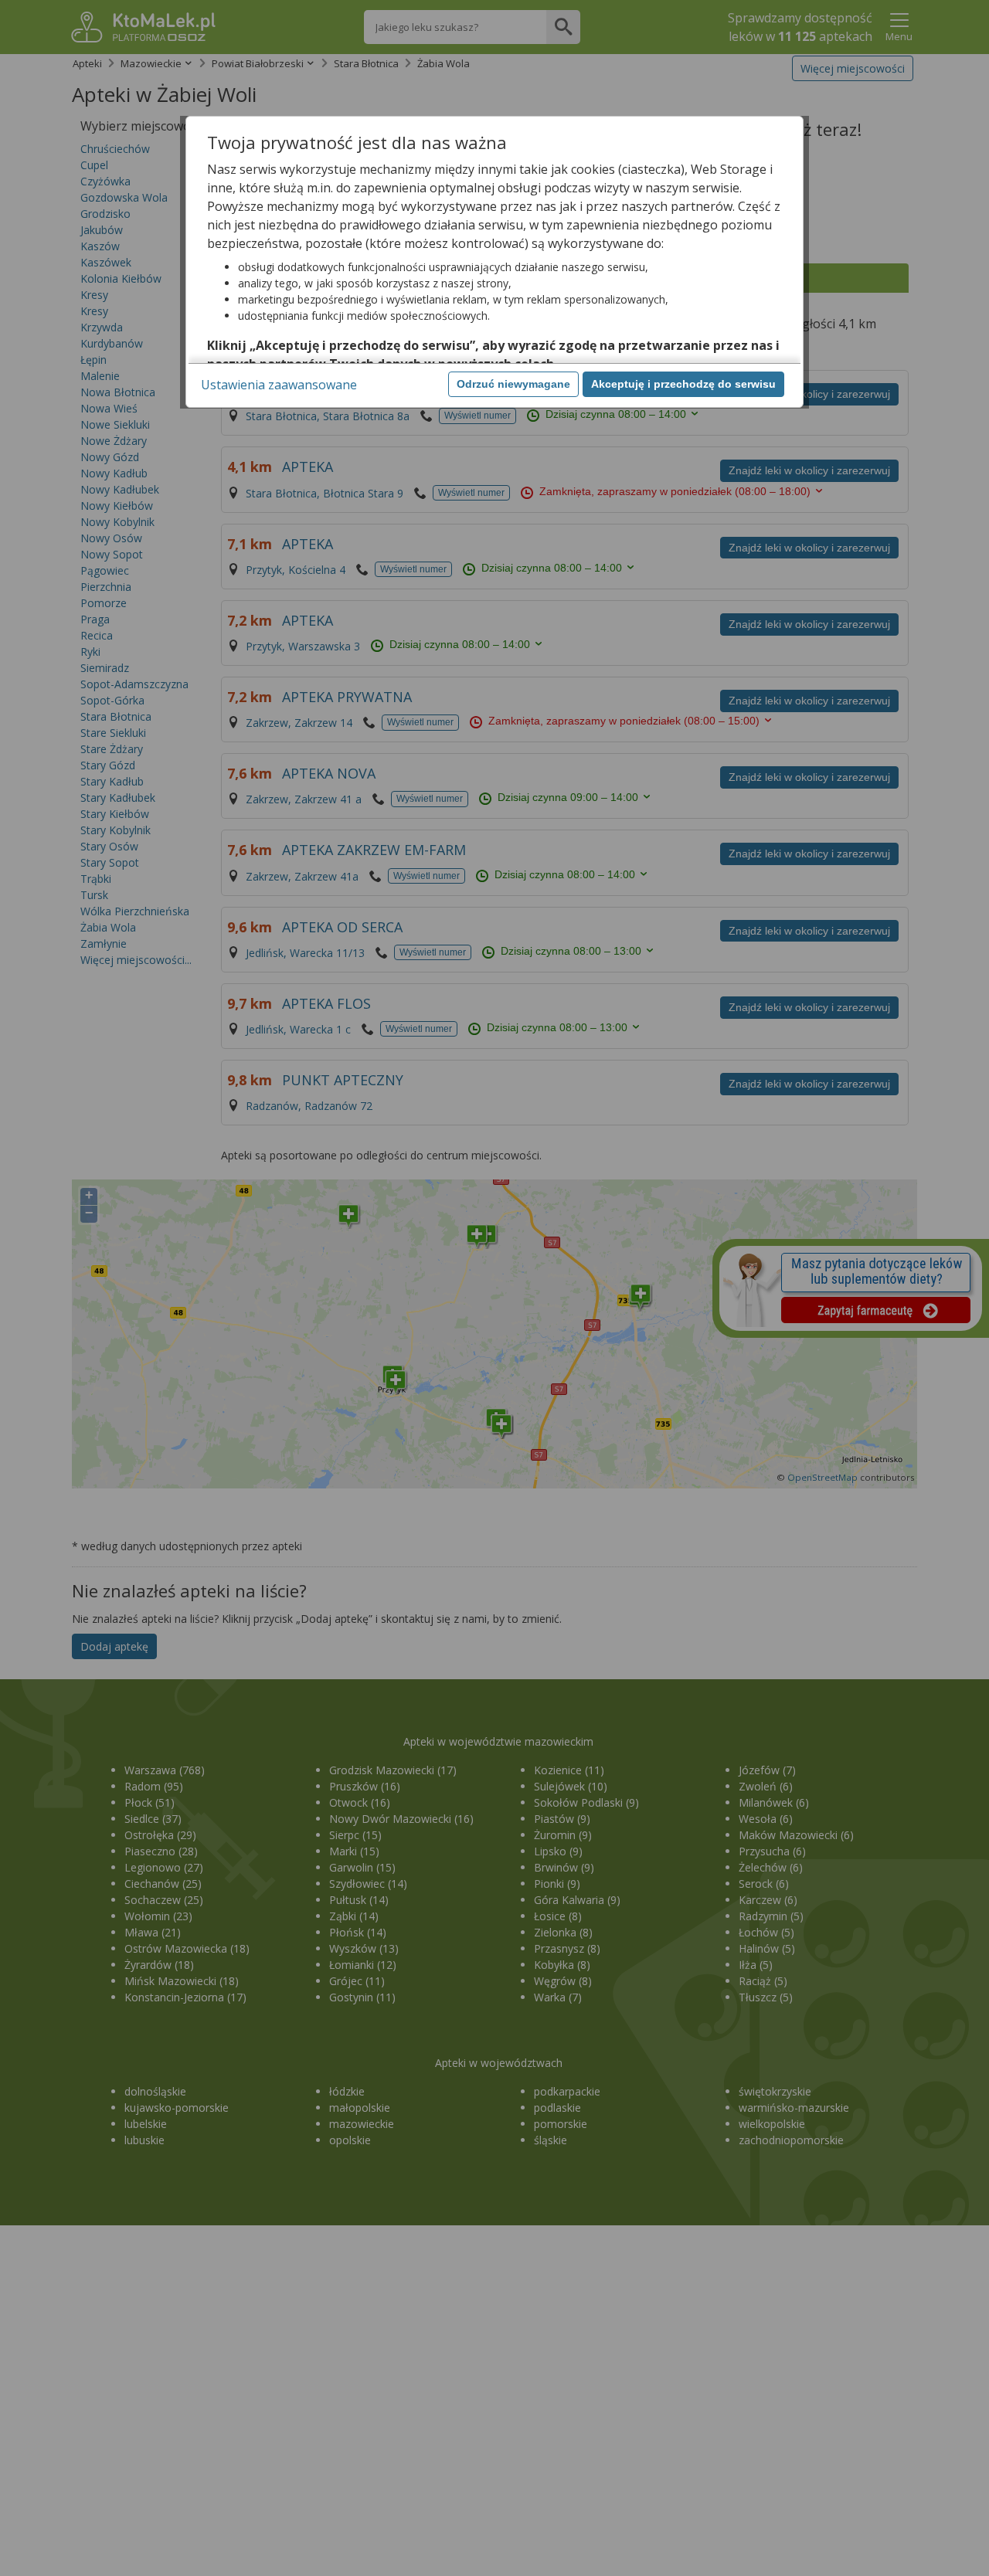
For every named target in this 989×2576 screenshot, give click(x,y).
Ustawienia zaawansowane (279, 385)
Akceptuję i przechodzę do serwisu (683, 384)
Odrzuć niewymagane (513, 384)
